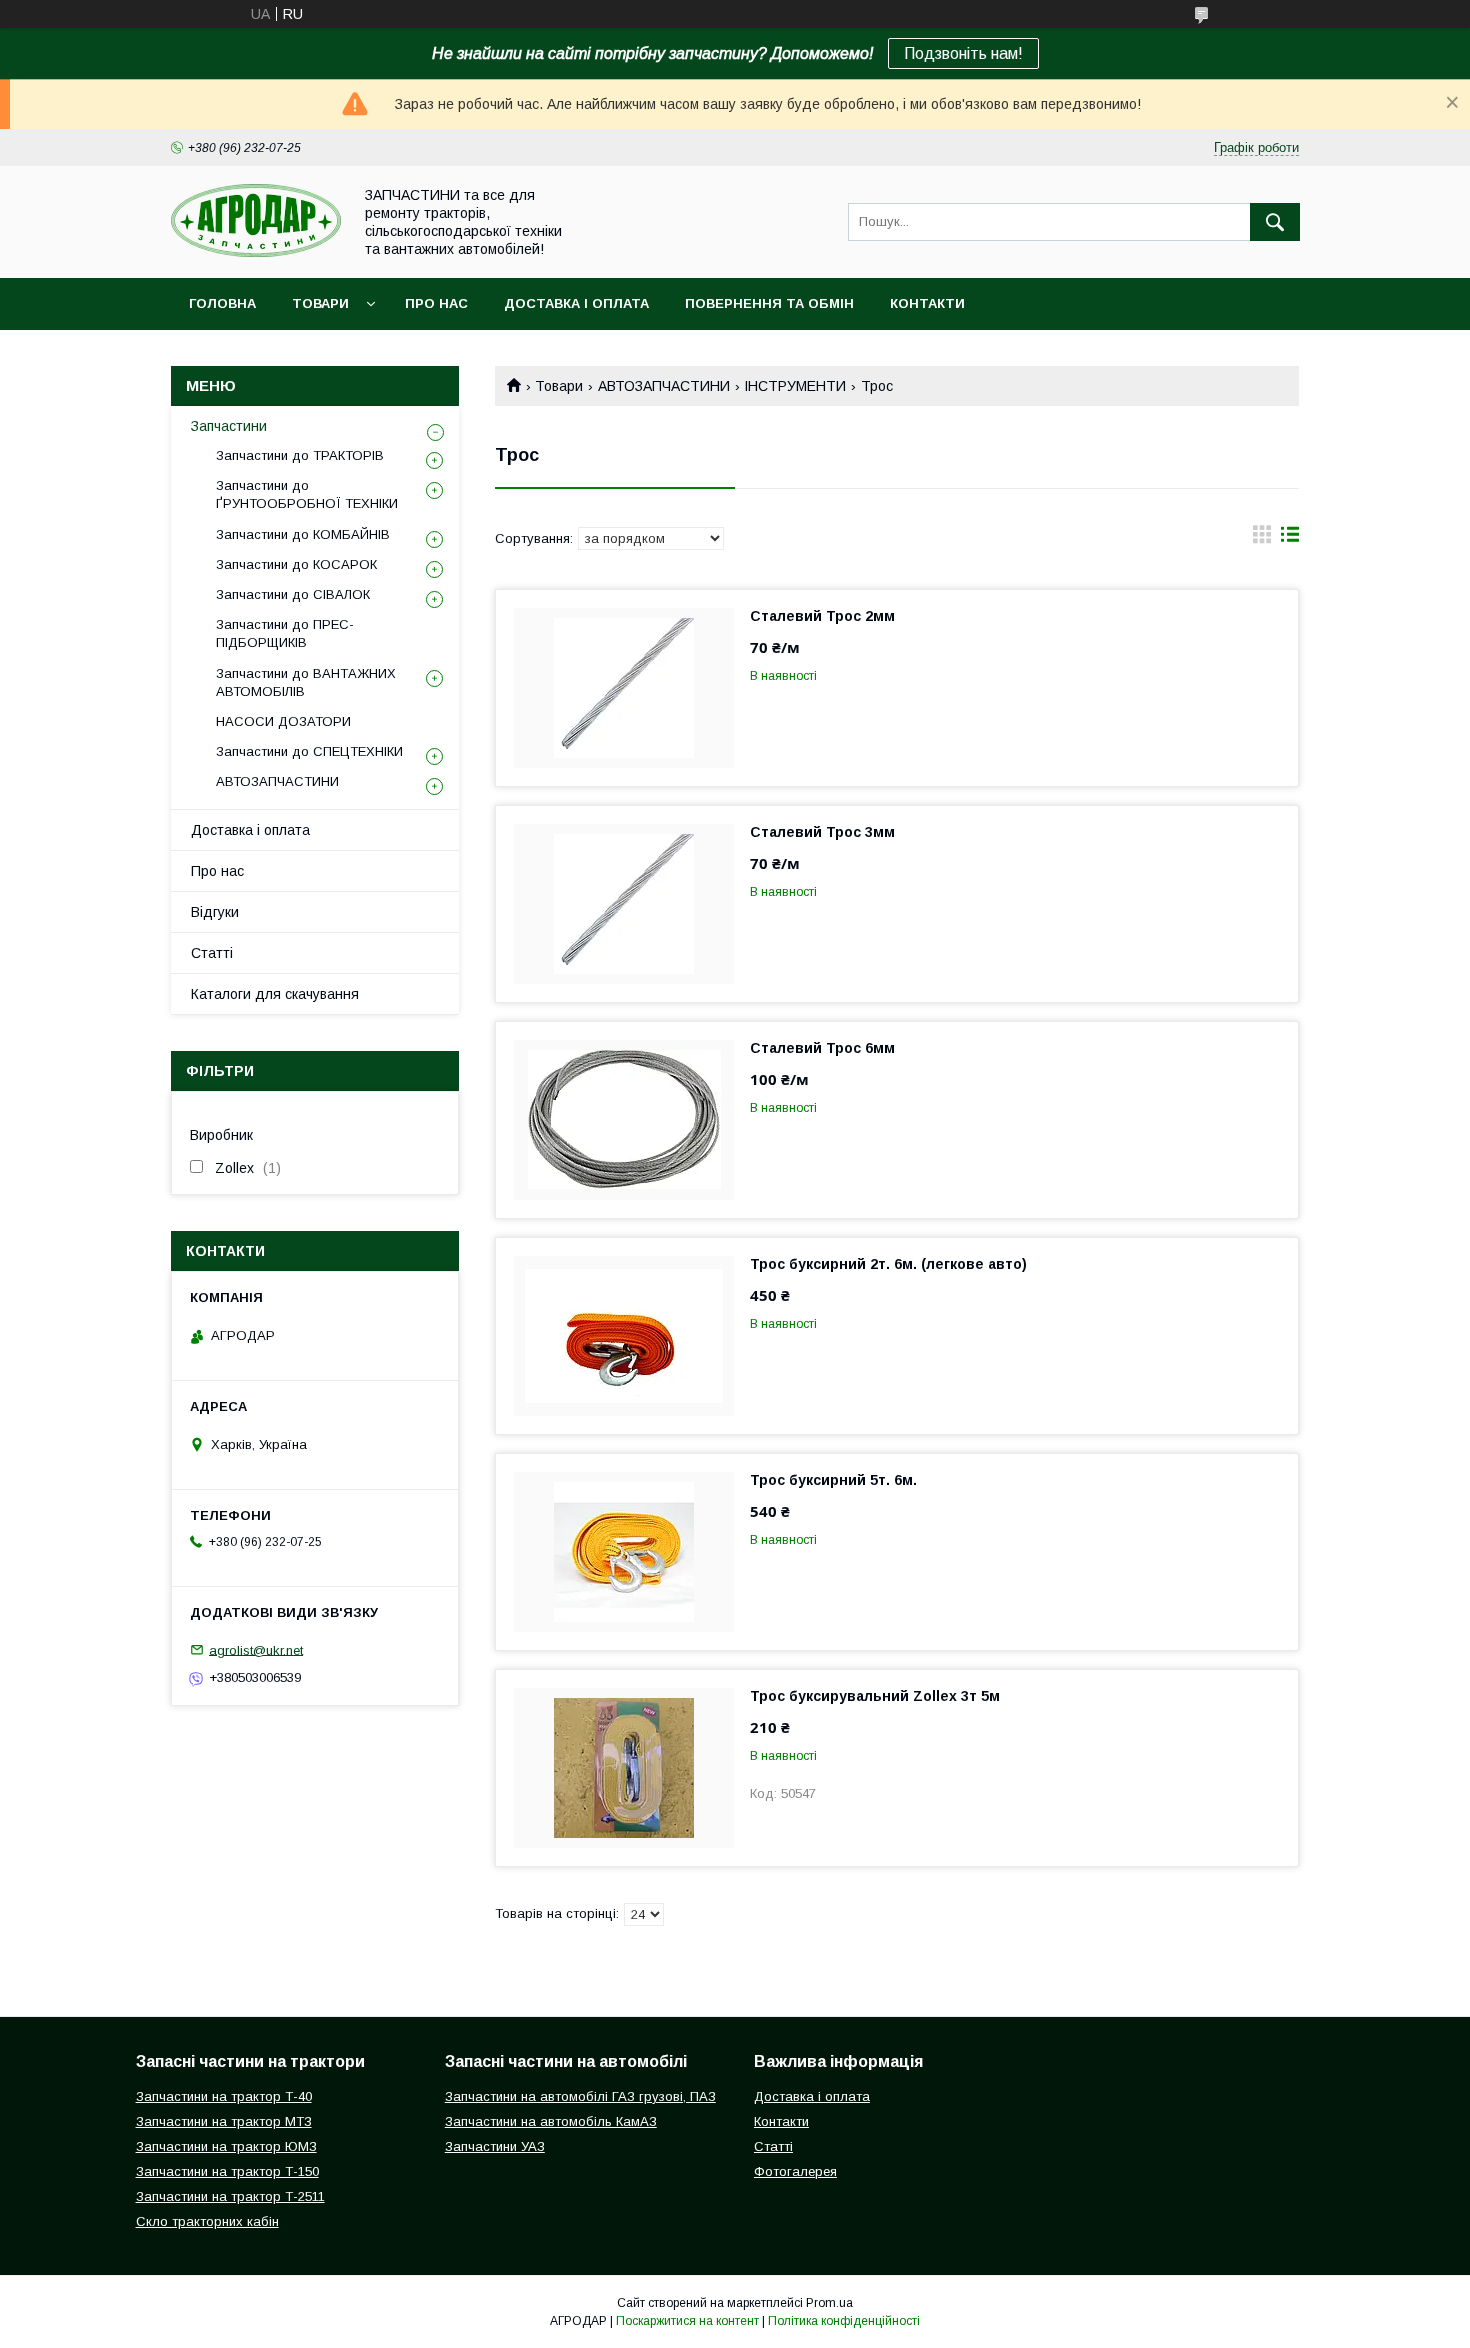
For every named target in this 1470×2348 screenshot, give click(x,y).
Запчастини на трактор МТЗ (224, 2121)
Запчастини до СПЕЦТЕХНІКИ (309, 751)
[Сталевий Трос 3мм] (624, 904)
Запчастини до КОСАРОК (296, 564)
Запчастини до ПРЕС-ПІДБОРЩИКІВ (285, 633)
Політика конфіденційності (844, 2321)
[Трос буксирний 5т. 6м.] (624, 1552)
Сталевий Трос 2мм (822, 616)
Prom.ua (829, 2303)
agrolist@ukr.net (256, 1649)
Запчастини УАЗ (495, 2146)
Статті (212, 953)
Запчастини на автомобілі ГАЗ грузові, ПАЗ (580, 2096)
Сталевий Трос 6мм (822, 1048)
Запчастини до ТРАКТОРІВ (300, 455)
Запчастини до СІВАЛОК (293, 594)
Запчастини (229, 426)
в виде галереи (1262, 539)
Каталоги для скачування (275, 994)
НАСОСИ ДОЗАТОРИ (283, 721)
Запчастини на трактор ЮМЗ (226, 2146)
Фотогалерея (795, 2171)
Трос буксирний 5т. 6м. (833, 1480)
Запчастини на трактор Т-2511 (230, 2196)
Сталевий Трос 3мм (822, 832)
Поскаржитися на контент (687, 2321)
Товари (320, 303)
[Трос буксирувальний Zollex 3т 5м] (624, 1768)
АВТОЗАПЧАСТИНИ (664, 386)
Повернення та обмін (769, 303)
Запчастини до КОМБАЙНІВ (303, 534)
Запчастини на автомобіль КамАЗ (551, 2121)
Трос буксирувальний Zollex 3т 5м (875, 1696)
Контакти (927, 303)
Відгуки (215, 912)
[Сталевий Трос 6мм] (624, 1120)
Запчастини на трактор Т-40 (224, 2096)
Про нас (436, 303)
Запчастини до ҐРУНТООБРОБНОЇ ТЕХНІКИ (307, 494)
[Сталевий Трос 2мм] (624, 688)
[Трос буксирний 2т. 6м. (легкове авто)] (624, 1336)
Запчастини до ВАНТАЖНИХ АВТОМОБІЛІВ (306, 682)
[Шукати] (1275, 222)
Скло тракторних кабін (207, 2221)
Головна (222, 303)
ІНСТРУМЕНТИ (795, 386)
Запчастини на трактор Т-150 (227, 2171)
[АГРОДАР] (256, 252)
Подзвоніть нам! (963, 53)
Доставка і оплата (576, 303)
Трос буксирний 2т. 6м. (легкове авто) (888, 1264)
